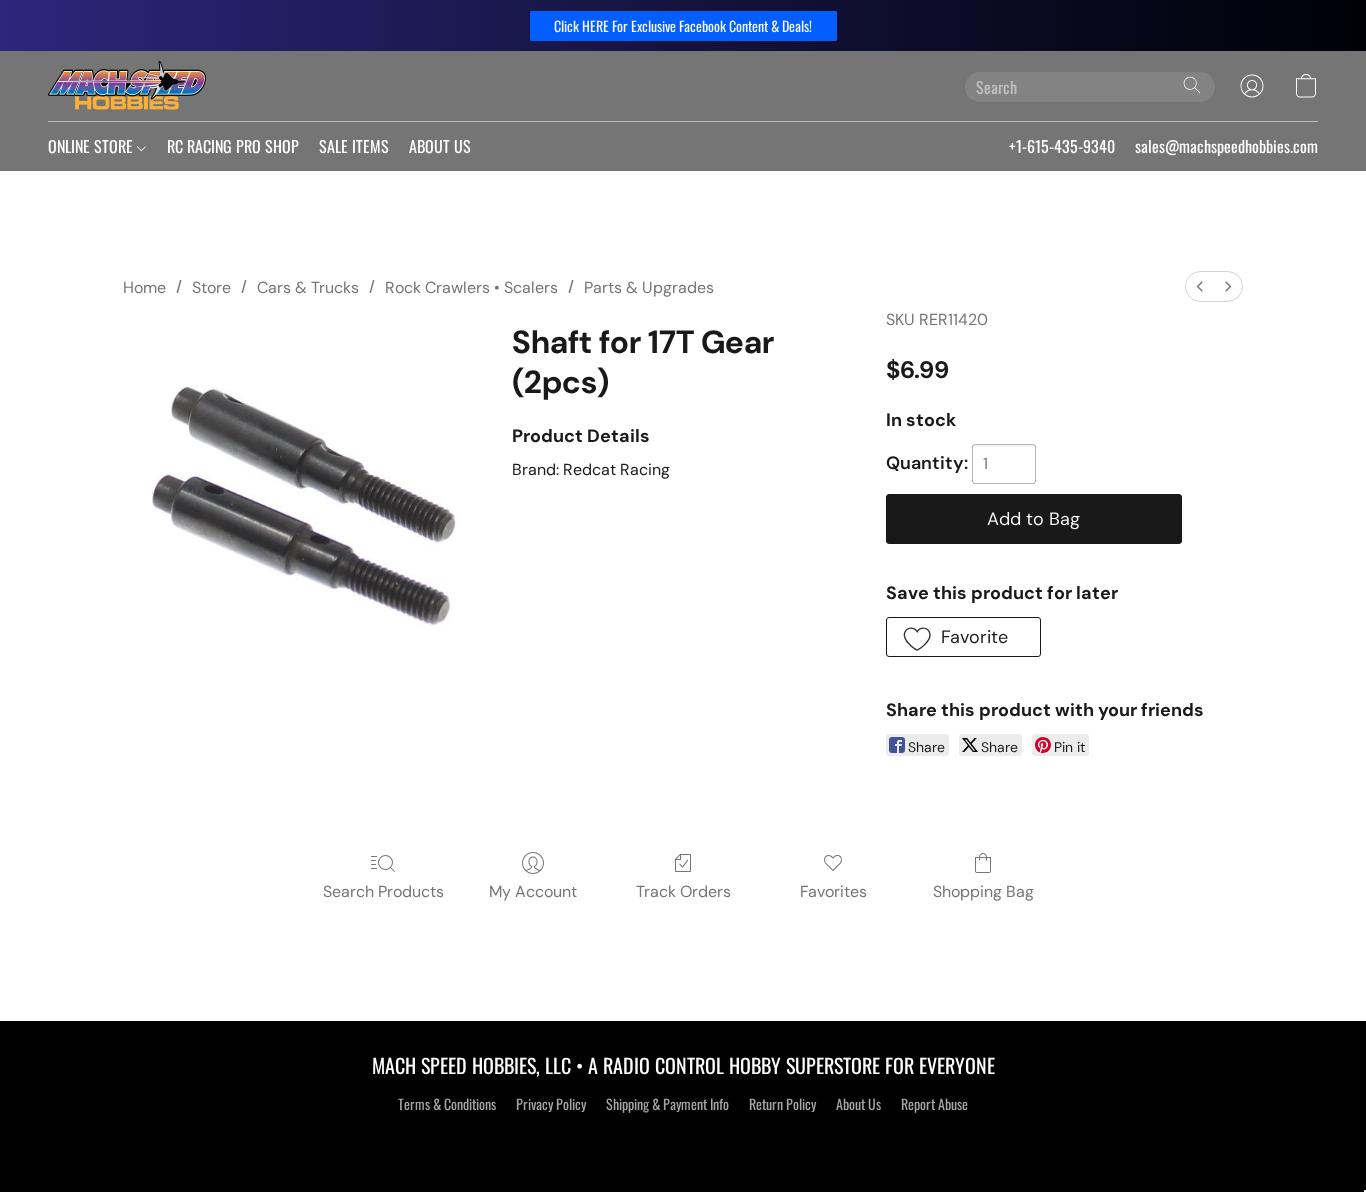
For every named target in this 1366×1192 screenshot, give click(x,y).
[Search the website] (1192, 85)
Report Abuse (934, 1104)
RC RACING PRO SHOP (233, 146)
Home (144, 287)
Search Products (383, 891)
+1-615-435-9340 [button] (1062, 146)
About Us (858, 1104)
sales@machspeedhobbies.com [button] (1226, 146)
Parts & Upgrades (649, 287)
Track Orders (683, 891)
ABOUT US (440, 146)
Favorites (833, 891)
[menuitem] (1200, 286)
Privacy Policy (551, 1104)
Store (211, 287)
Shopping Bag (983, 891)
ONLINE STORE (92, 146)
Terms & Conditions (447, 1104)
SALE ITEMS (354, 146)
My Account (533, 891)
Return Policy (782, 1104)
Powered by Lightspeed (683, 1139)
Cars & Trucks (308, 287)
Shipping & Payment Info (667, 1104)
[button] (683, 26)
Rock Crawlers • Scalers (471, 287)
